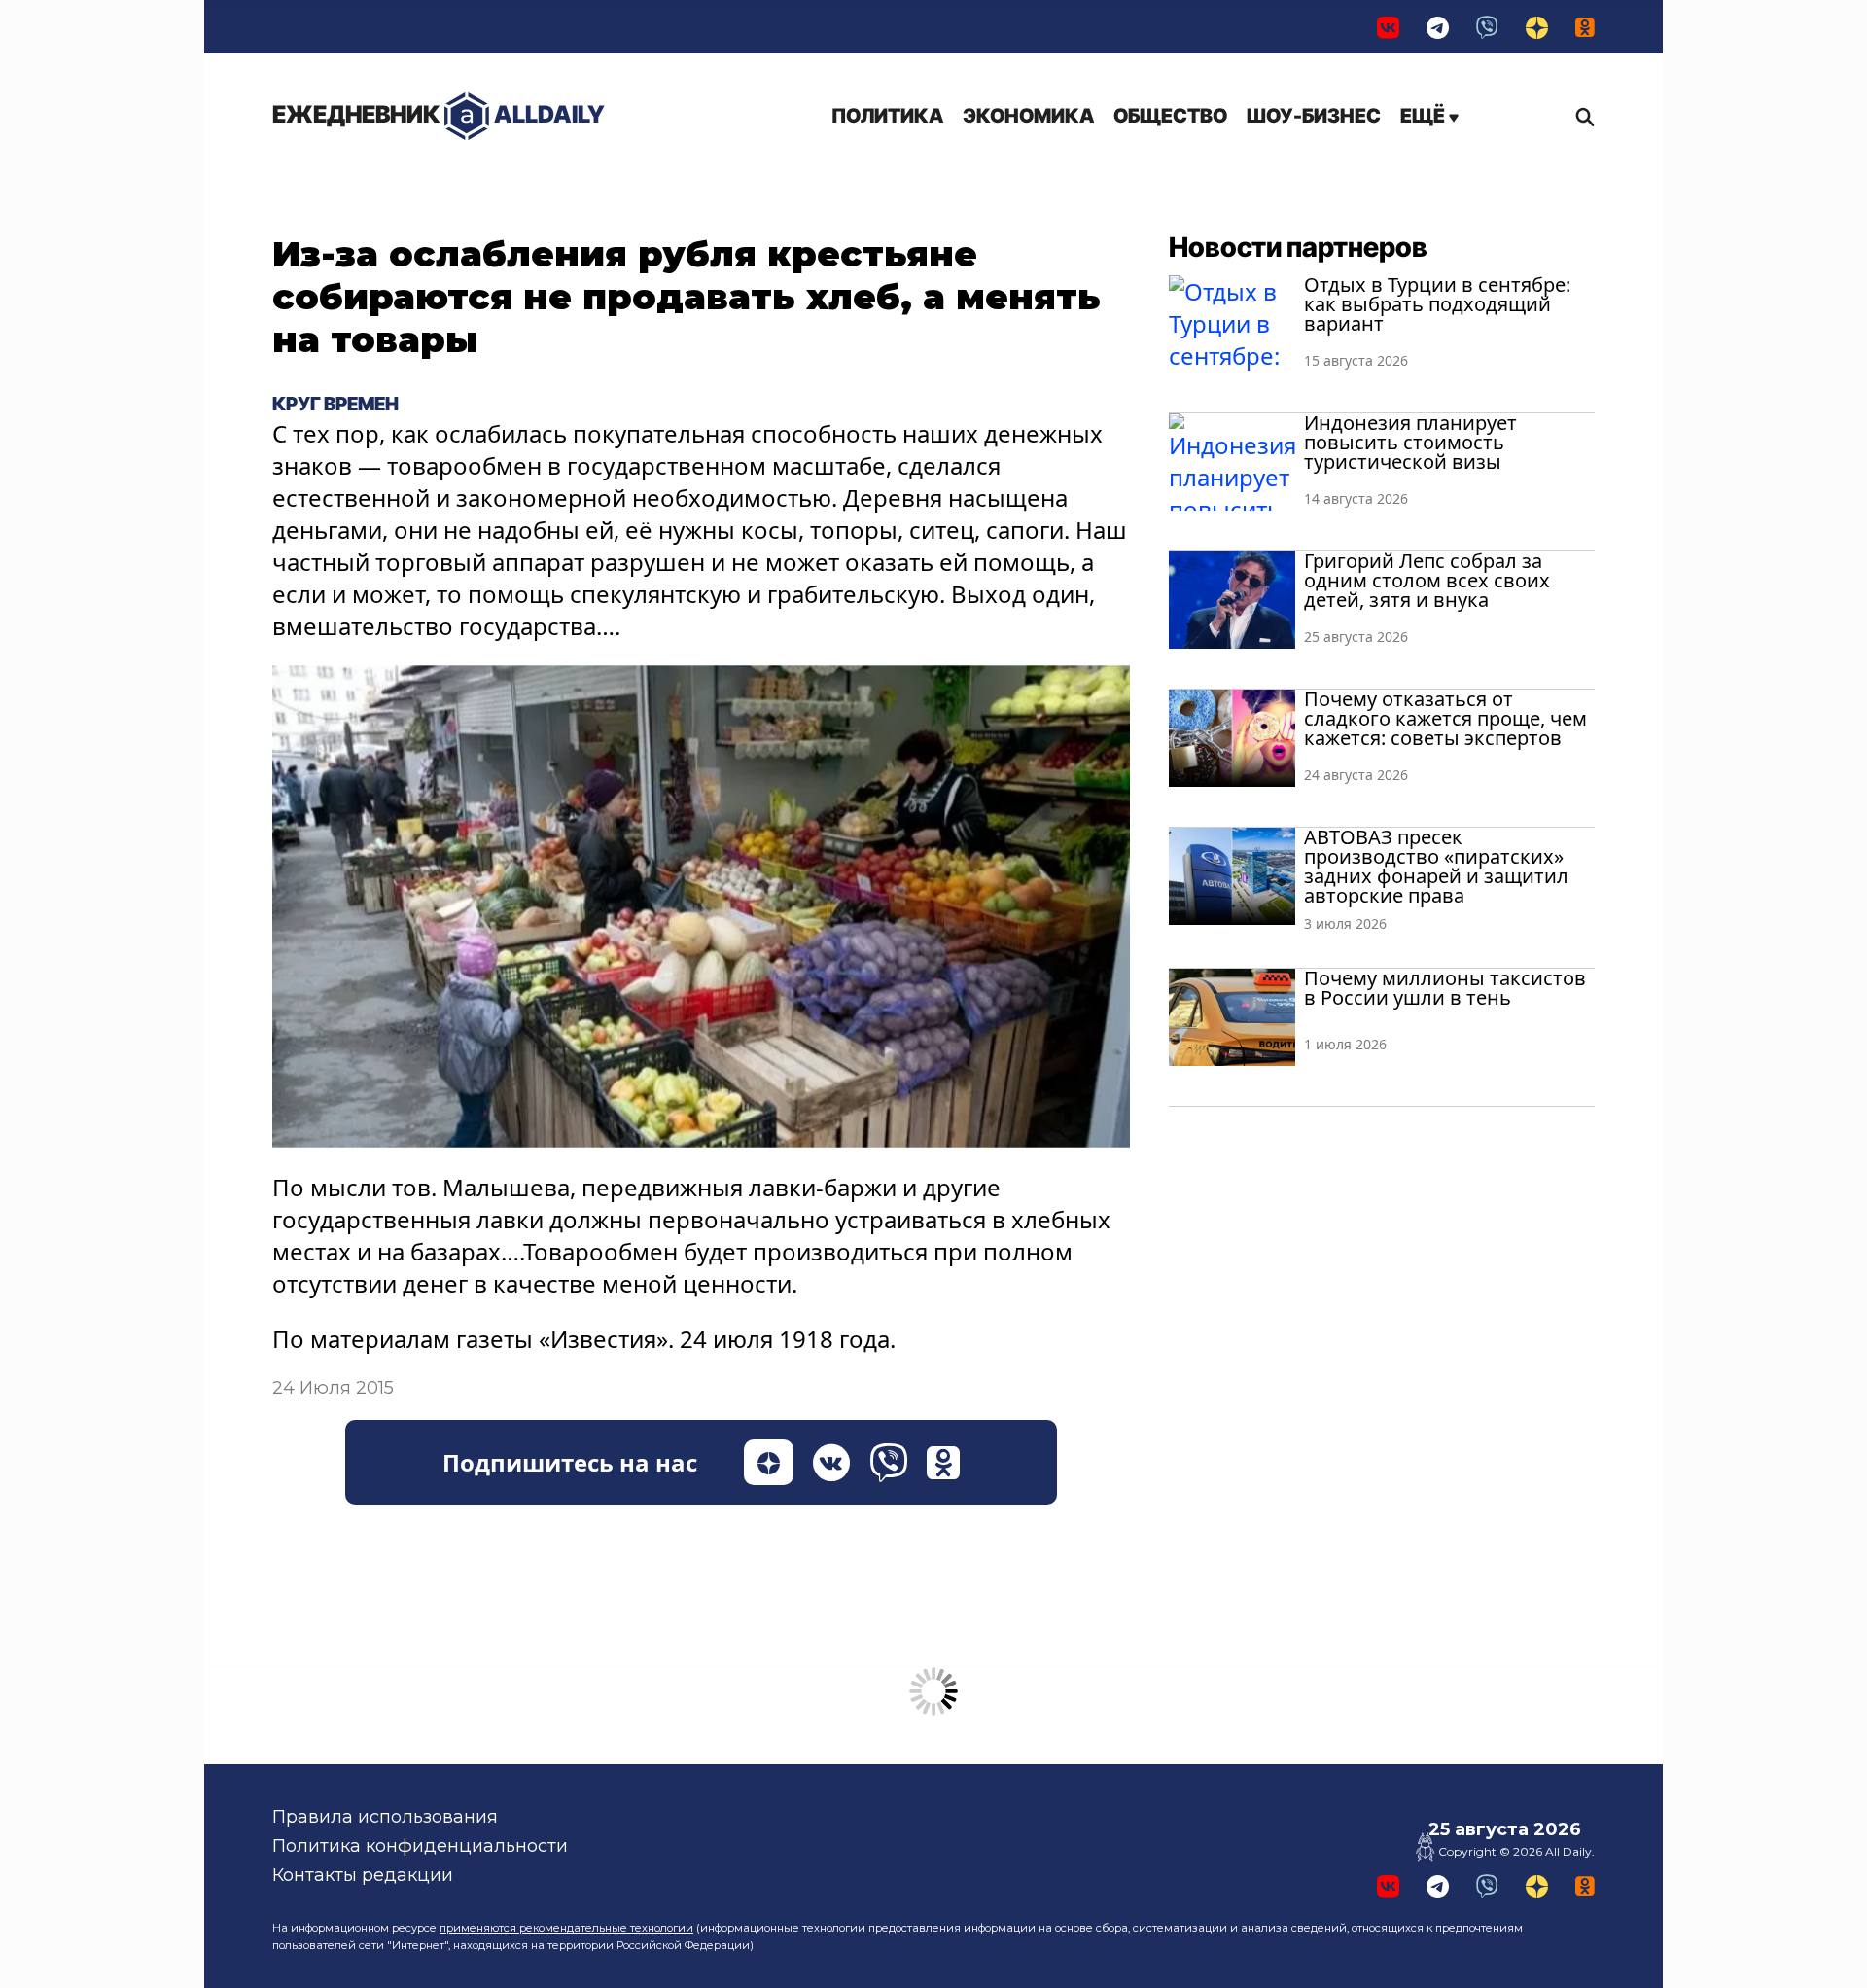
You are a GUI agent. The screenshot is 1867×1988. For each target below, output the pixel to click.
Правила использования (385, 1817)
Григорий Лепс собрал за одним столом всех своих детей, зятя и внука (1427, 580)
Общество (1170, 116)
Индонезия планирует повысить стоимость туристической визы (1410, 442)
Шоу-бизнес (1314, 116)
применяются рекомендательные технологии (566, 1928)
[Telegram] (1438, 27)
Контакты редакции (363, 1875)
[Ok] (1585, 27)
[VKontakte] (1388, 27)
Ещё (1425, 116)
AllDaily (439, 114)
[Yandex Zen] (1537, 27)
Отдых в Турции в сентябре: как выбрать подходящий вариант (1437, 304)
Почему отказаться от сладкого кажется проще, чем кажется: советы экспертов (1445, 718)
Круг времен (335, 404)
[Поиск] (1580, 117)
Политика (887, 116)
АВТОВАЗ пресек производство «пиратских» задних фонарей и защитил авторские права (1436, 866)
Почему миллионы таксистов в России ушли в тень (1445, 988)
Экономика (1028, 116)
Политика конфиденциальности (420, 1846)
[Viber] (1487, 27)
